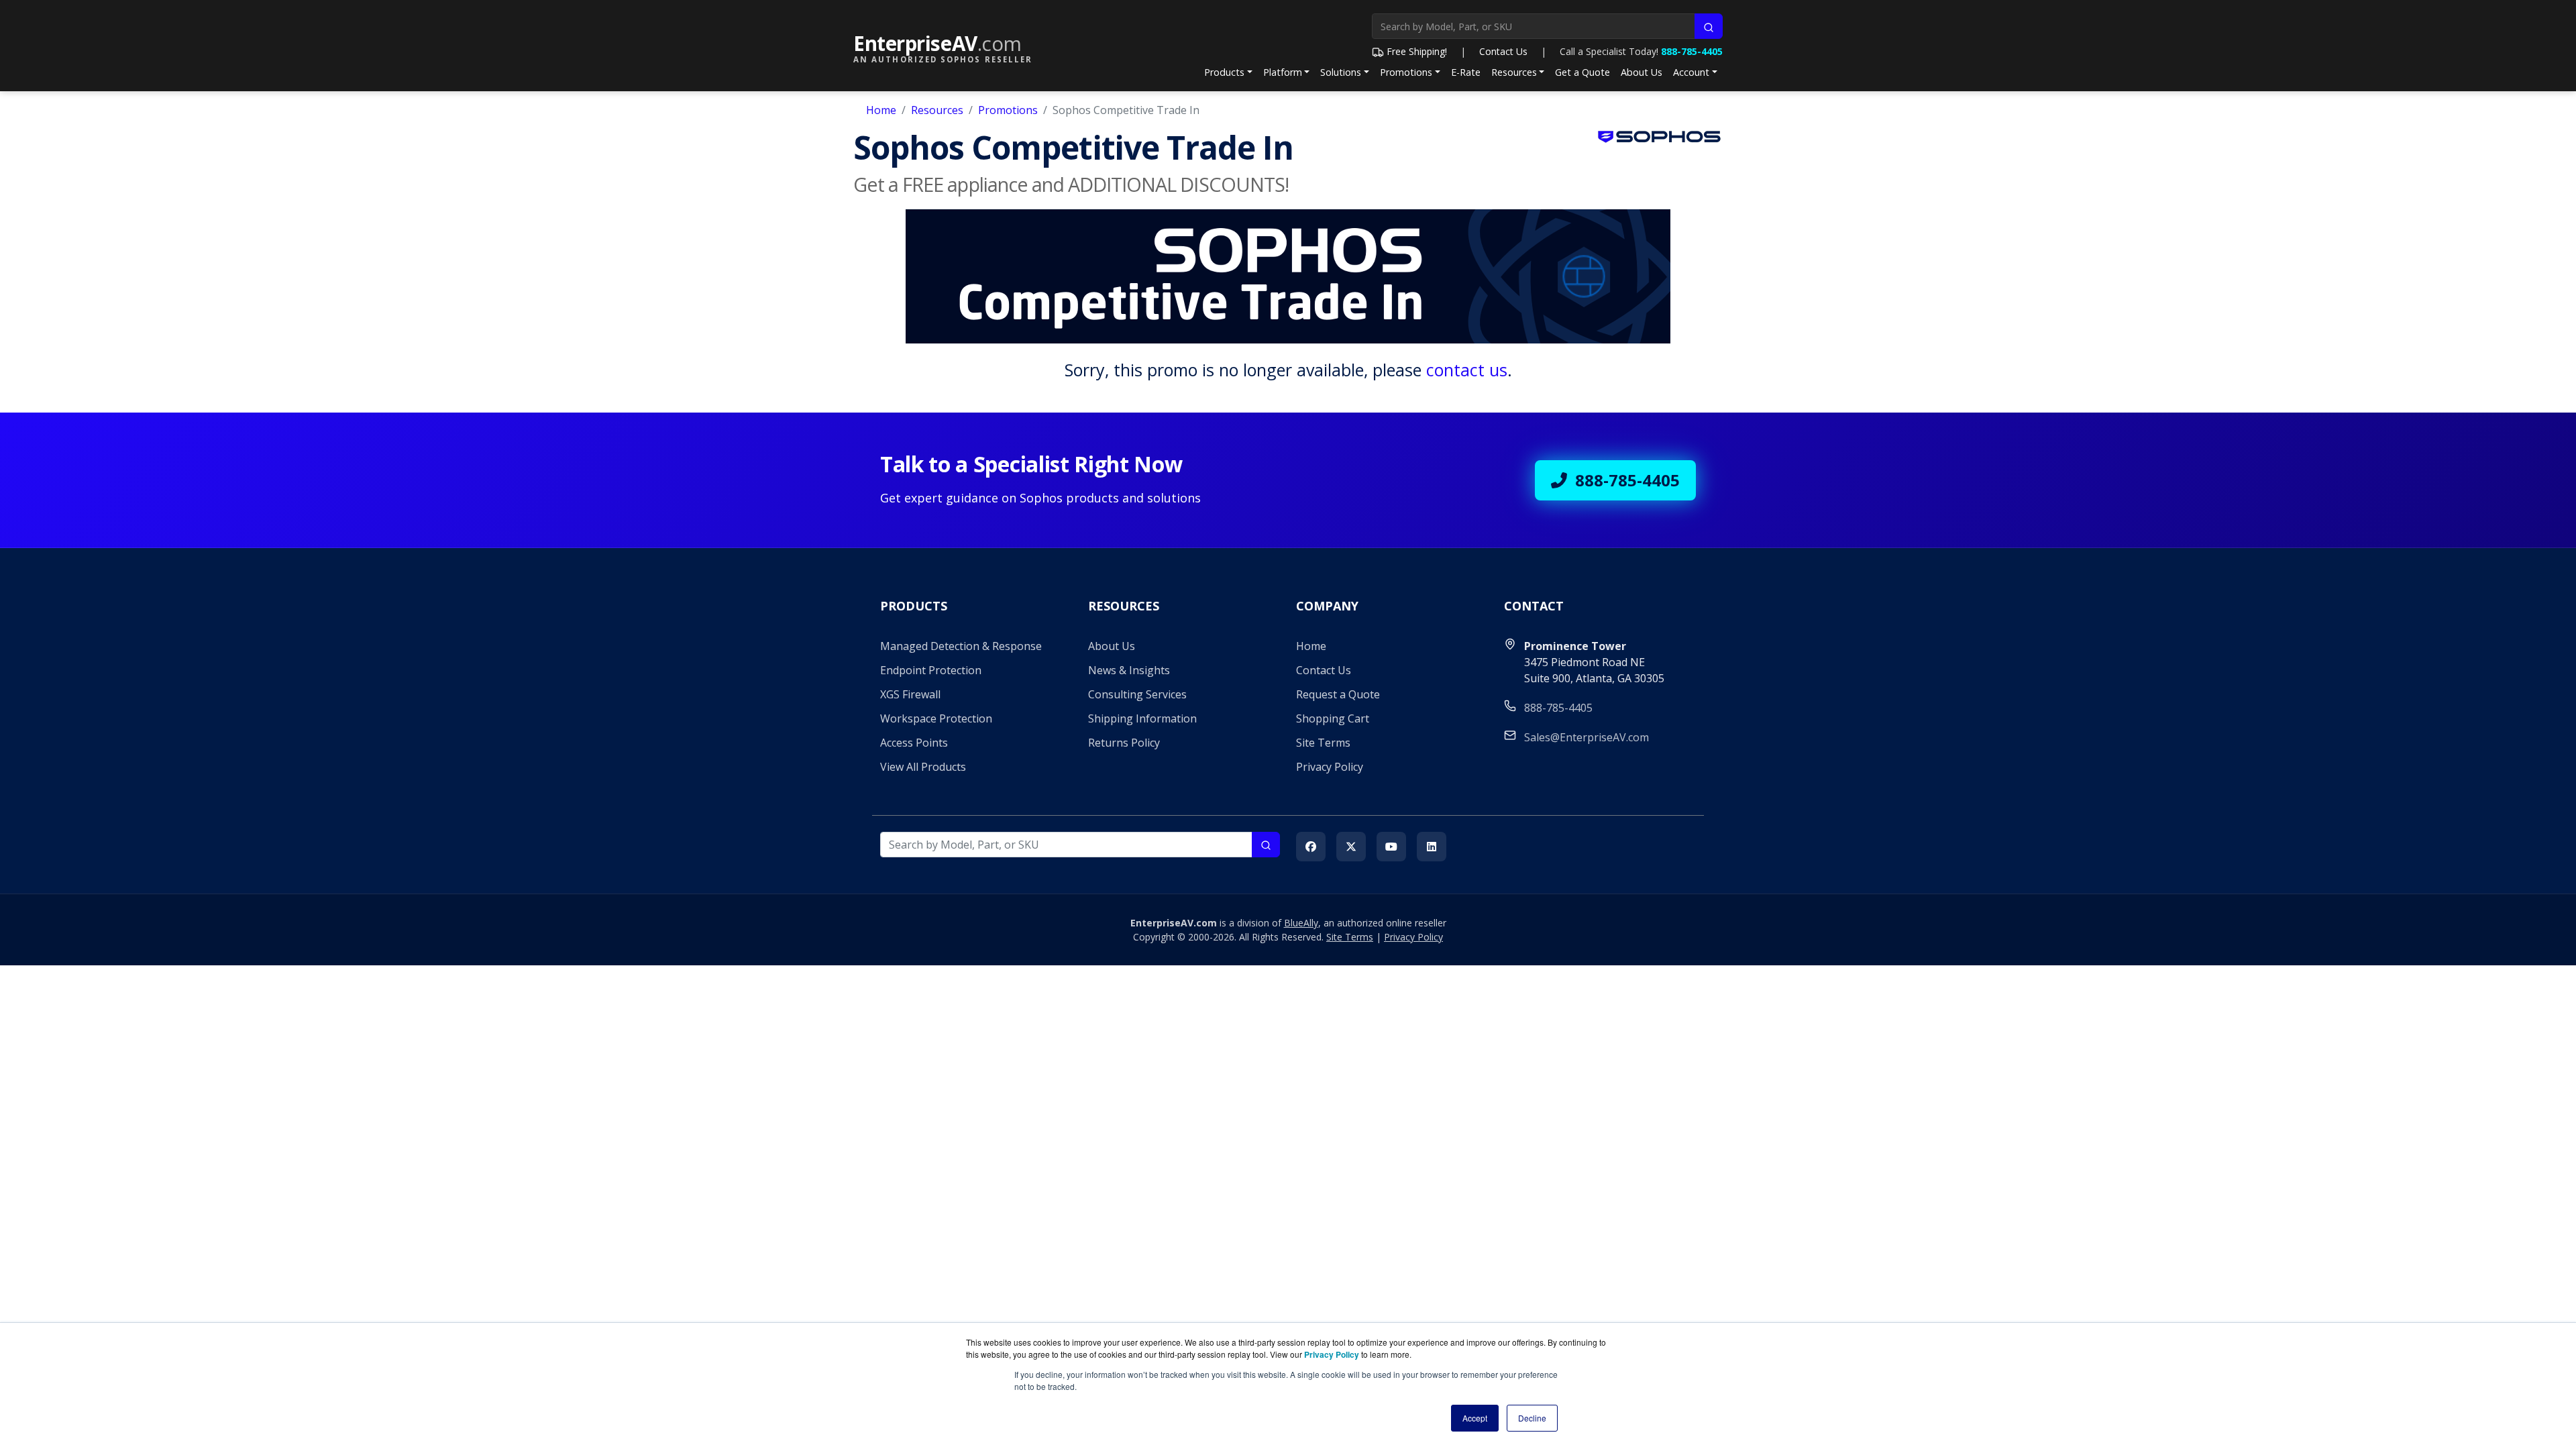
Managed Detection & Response (961, 646)
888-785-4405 (1692, 51)
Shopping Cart (1333, 718)
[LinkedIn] (1432, 847)
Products (1224, 72)
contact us (1467, 370)
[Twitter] (1351, 847)
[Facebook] (1311, 847)
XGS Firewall (910, 694)
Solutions (1341, 72)
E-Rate (1466, 72)
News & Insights (1129, 670)
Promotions (1406, 72)
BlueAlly (1301, 923)
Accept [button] (1475, 1418)
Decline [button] (1532, 1418)
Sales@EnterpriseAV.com (1587, 737)
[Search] (1709, 26)
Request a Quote (1338, 694)
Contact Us (1503, 51)
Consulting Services (1137, 694)
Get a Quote (1582, 72)
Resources (1514, 72)
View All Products (923, 767)
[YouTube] (1391, 847)
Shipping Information (1142, 718)
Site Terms (1323, 743)
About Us (1642, 72)
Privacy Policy (1330, 767)
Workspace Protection (936, 718)
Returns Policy (1124, 743)
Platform (1283, 72)
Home (881, 110)
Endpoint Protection (931, 670)
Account (1691, 72)
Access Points (914, 743)
